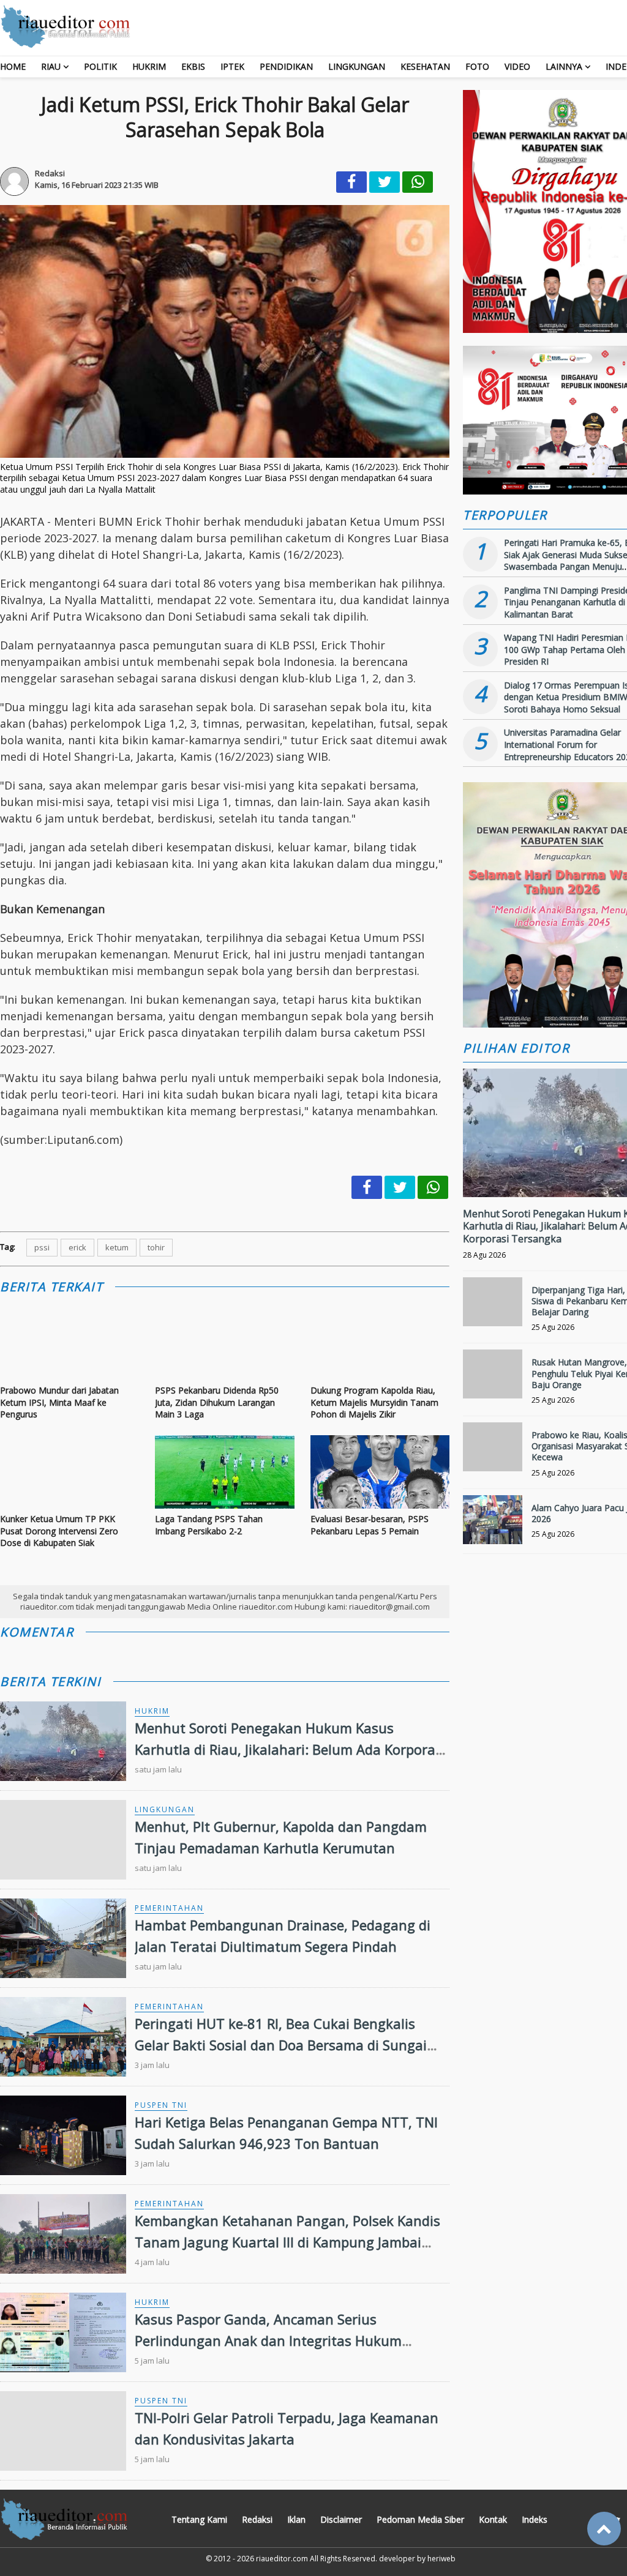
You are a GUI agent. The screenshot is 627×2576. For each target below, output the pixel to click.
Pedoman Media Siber (420, 2519)
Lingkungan (357, 66)
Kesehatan (425, 66)
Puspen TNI (161, 2105)
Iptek (232, 66)
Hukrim (149, 66)
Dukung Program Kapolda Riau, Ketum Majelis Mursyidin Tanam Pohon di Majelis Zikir (374, 1402)
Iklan (296, 2519)
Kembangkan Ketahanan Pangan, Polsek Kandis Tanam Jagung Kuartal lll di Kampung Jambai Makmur (287, 2242)
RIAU (51, 66)
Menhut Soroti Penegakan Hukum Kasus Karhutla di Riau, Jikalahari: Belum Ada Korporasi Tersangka (290, 1749)
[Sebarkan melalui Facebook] (351, 182)
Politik (100, 66)
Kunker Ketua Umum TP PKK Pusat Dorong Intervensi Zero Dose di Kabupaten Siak (59, 1531)
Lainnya (564, 66)
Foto (477, 66)
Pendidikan (286, 66)
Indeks (535, 2519)
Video (517, 66)
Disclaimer (341, 2519)
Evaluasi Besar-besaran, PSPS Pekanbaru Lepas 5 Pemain (370, 1525)
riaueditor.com (282, 2559)
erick (77, 1247)
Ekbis (193, 66)
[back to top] (604, 2529)
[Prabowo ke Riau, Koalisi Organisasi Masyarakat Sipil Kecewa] (493, 1452)
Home (13, 66)
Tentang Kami (199, 2519)
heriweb (441, 2559)
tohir (156, 1247)
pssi (42, 1247)
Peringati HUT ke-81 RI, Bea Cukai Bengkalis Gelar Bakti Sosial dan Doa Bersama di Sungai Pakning (281, 2045)
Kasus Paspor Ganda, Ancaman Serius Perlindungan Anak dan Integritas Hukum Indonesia (268, 2340)
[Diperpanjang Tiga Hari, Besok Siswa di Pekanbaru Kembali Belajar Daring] (493, 1307)
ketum (117, 1247)
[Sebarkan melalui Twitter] (385, 182)
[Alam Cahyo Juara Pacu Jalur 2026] (493, 1525)
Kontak (493, 2519)
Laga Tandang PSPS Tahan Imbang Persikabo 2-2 (209, 1525)
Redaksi (257, 2519)
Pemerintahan (169, 1908)
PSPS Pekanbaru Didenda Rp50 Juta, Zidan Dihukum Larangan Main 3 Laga (217, 1402)
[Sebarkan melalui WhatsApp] (418, 182)
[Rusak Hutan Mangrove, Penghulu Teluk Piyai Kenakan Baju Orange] (493, 1379)
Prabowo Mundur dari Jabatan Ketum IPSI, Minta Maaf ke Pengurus (59, 1402)
